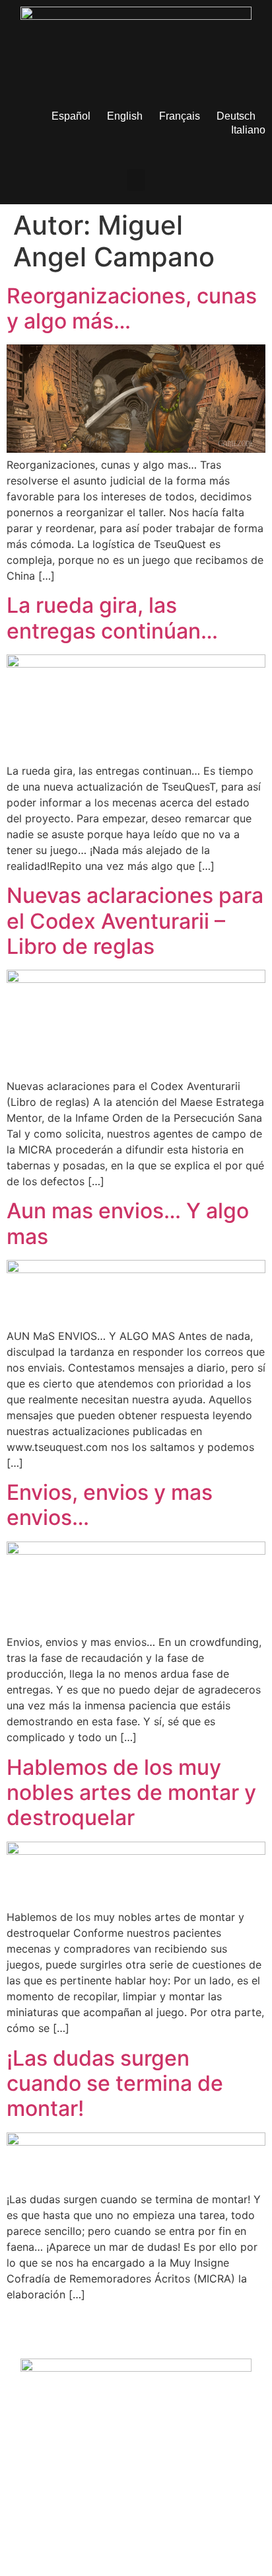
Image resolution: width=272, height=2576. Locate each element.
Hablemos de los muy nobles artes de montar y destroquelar (131, 1793)
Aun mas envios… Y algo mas (128, 1223)
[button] (136, 180)
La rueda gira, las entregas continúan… (112, 618)
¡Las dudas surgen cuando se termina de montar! (115, 2084)
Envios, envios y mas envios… (110, 1505)
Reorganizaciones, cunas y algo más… (132, 308)
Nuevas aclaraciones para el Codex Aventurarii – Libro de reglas (135, 921)
